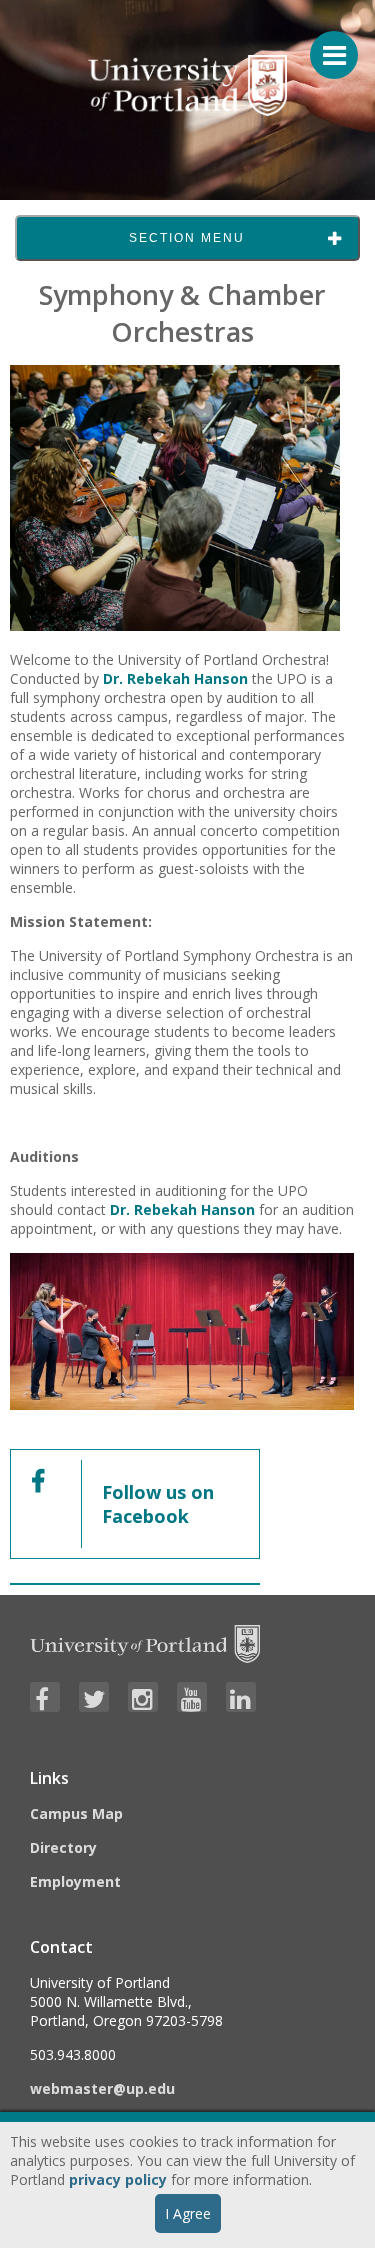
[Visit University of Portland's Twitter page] (94, 1697)
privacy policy (118, 2179)
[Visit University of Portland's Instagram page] (143, 1697)
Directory (63, 1847)
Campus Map (76, 1813)
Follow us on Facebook (158, 1504)
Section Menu (187, 238)
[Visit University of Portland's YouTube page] (192, 1697)
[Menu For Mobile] (325, 45)
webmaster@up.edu (102, 2088)
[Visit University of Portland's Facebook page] (45, 1697)
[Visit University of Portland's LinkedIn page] (241, 1697)
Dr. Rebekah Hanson (175, 678)
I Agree (188, 2213)
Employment (75, 1881)
